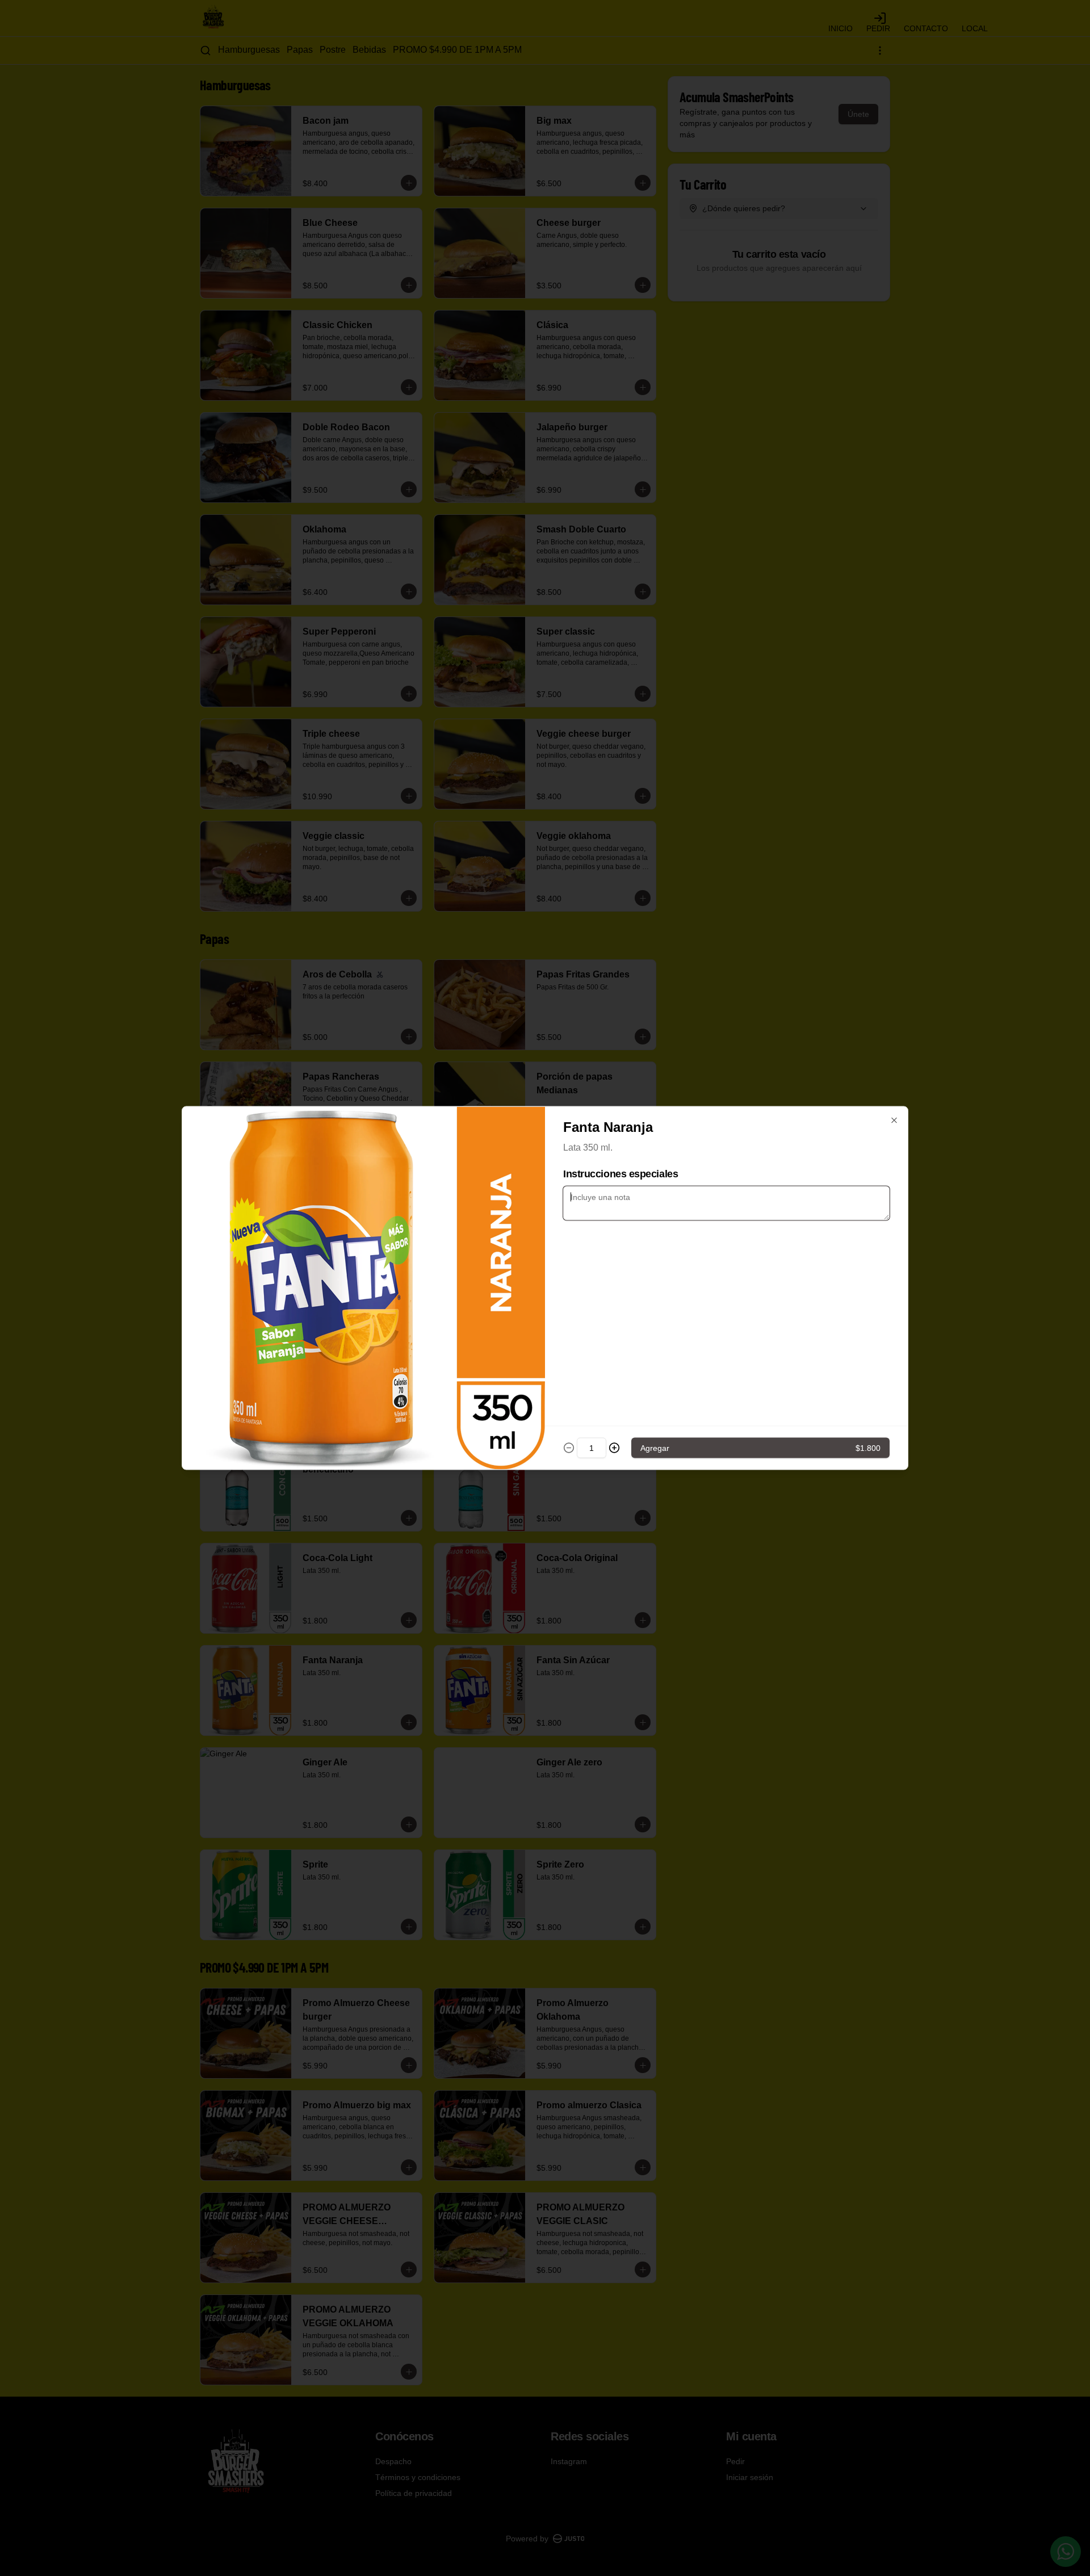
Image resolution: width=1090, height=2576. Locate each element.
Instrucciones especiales (621, 1174)
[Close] (894, 1121)
